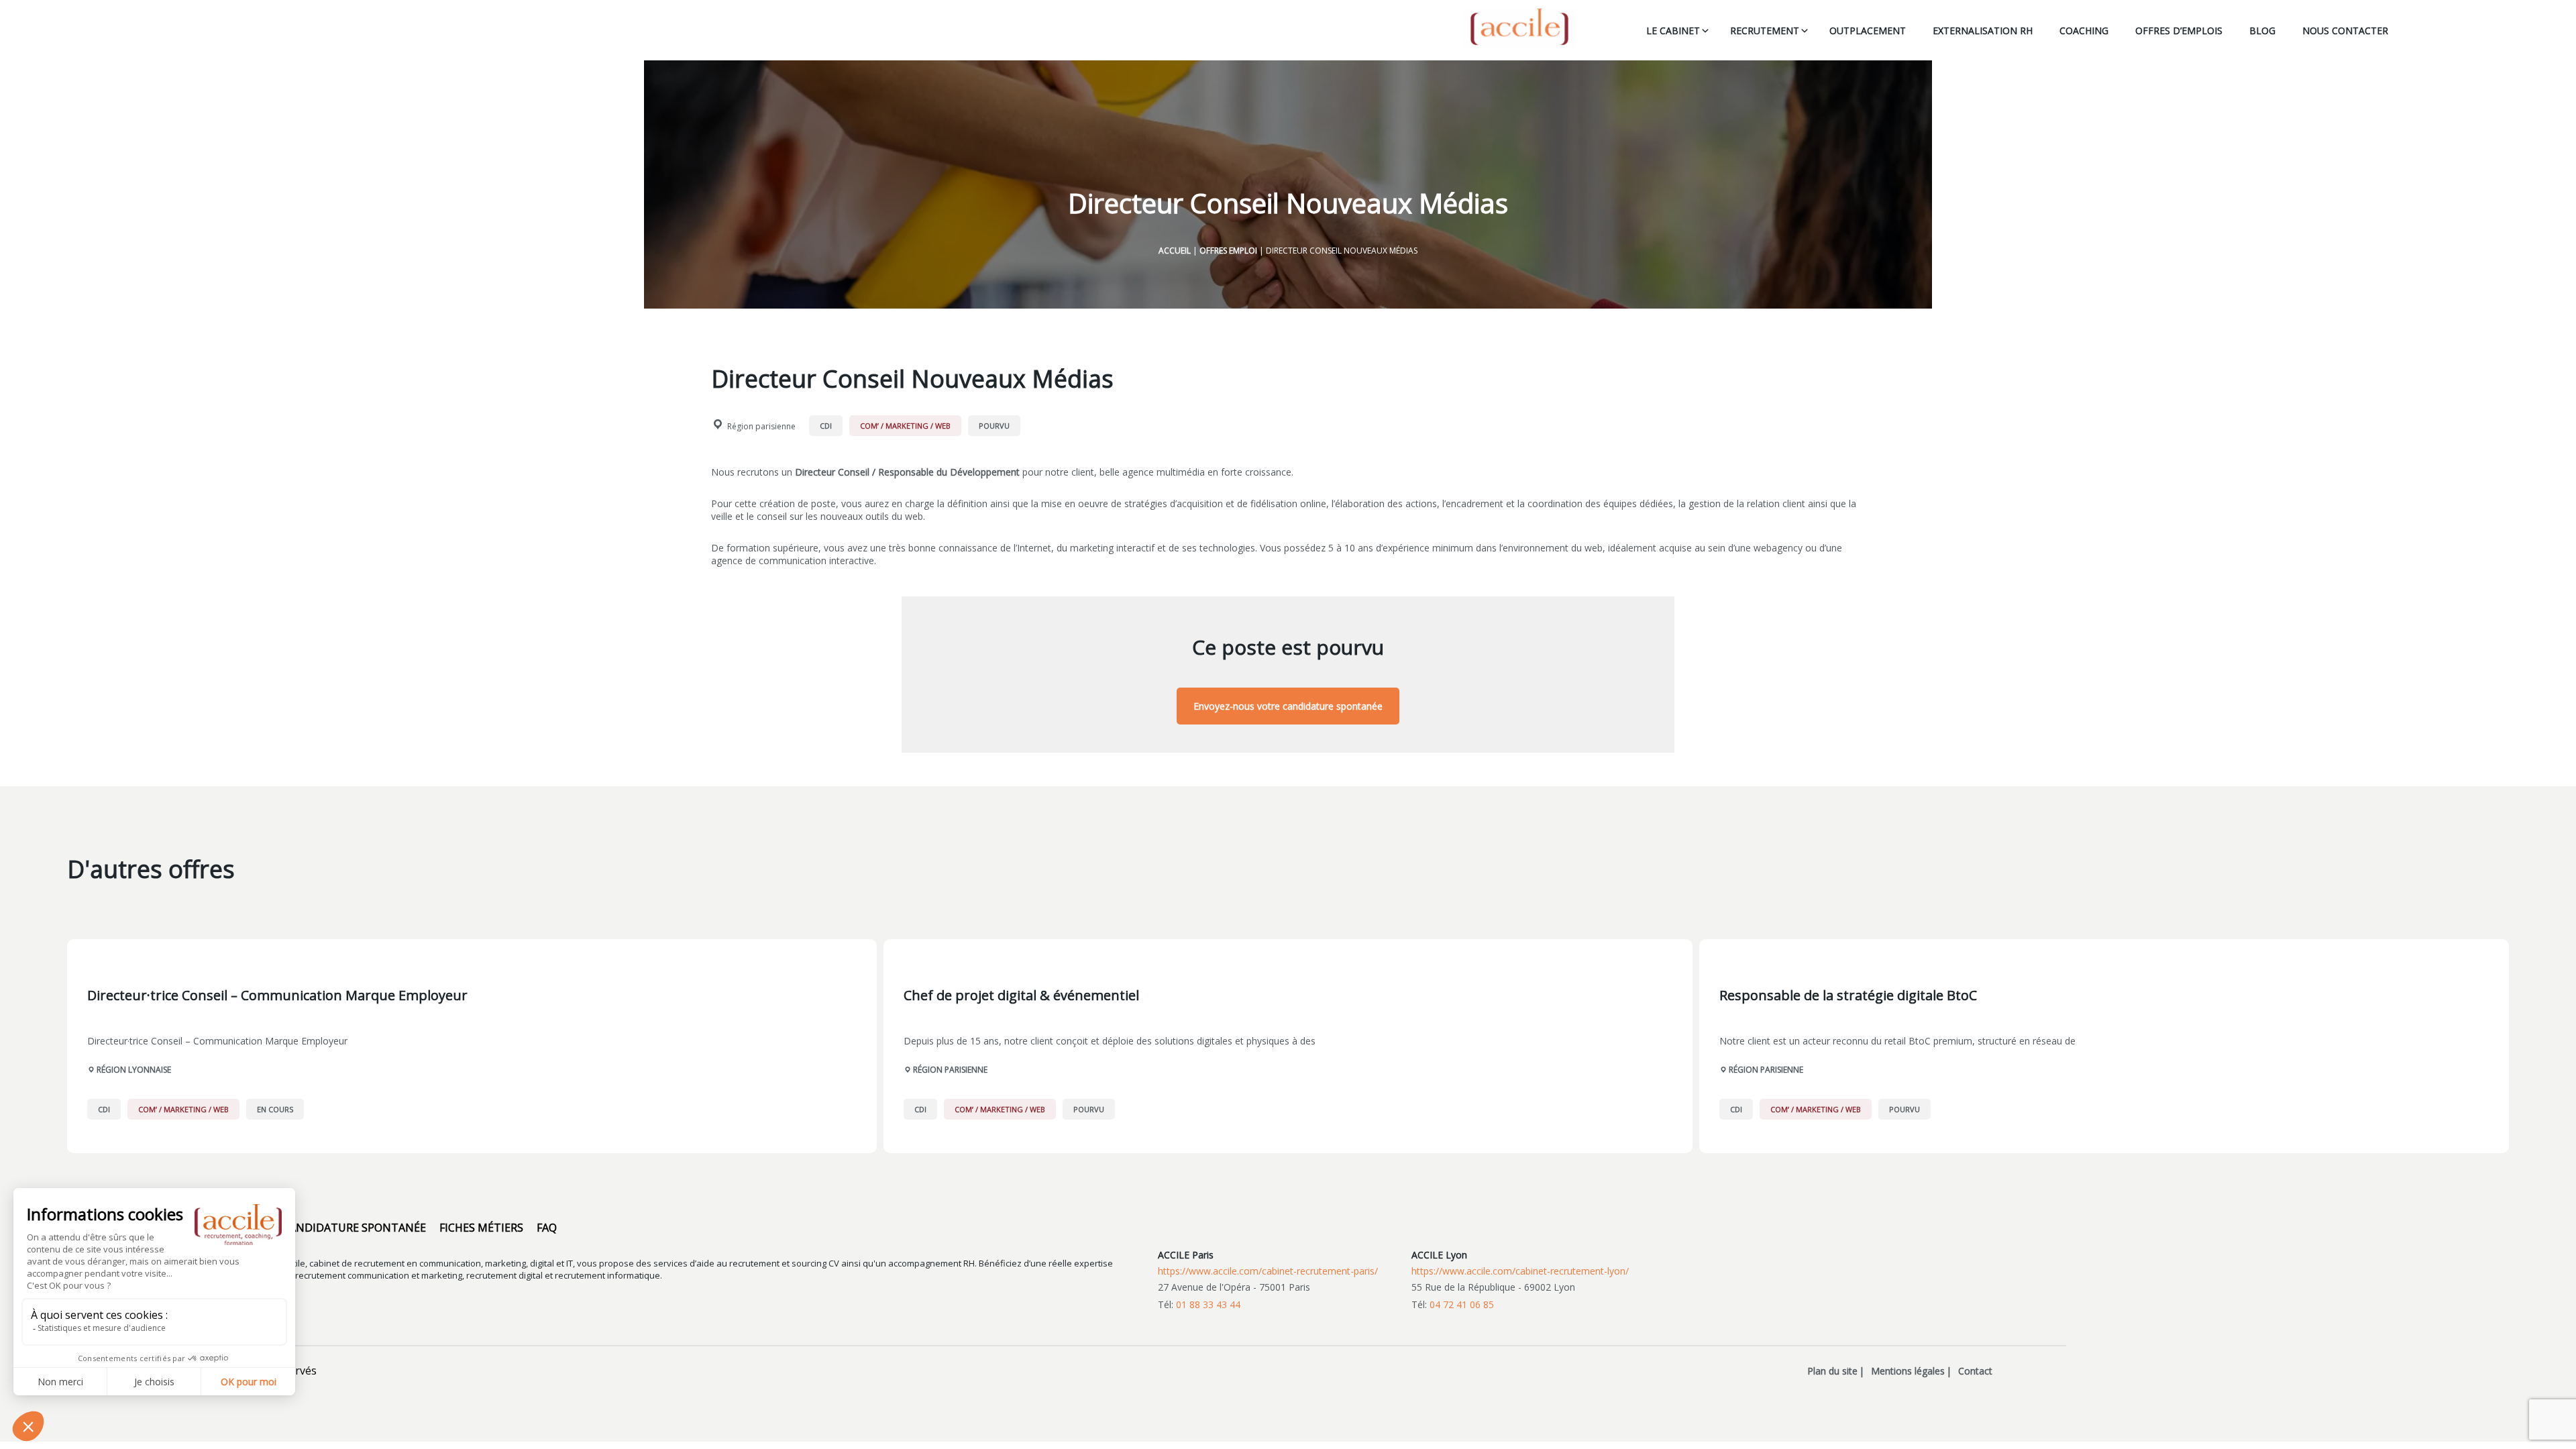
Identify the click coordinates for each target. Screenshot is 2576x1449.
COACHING (2084, 31)
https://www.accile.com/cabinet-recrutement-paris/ (1268, 1271)
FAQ (547, 1228)
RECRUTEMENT (1765, 31)
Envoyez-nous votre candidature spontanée (1288, 706)
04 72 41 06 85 (1462, 1304)
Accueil (1175, 251)
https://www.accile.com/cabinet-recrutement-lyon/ (1520, 1271)
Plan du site (1832, 1371)
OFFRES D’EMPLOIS (2179, 31)
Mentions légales (1908, 1371)
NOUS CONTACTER (2345, 31)
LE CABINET (1673, 31)
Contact (1975, 1371)
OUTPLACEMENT (1868, 31)
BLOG (2262, 31)
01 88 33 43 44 (1208, 1304)
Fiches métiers (481, 1228)
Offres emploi (1228, 251)
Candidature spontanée (354, 1228)
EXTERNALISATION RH (1983, 31)
